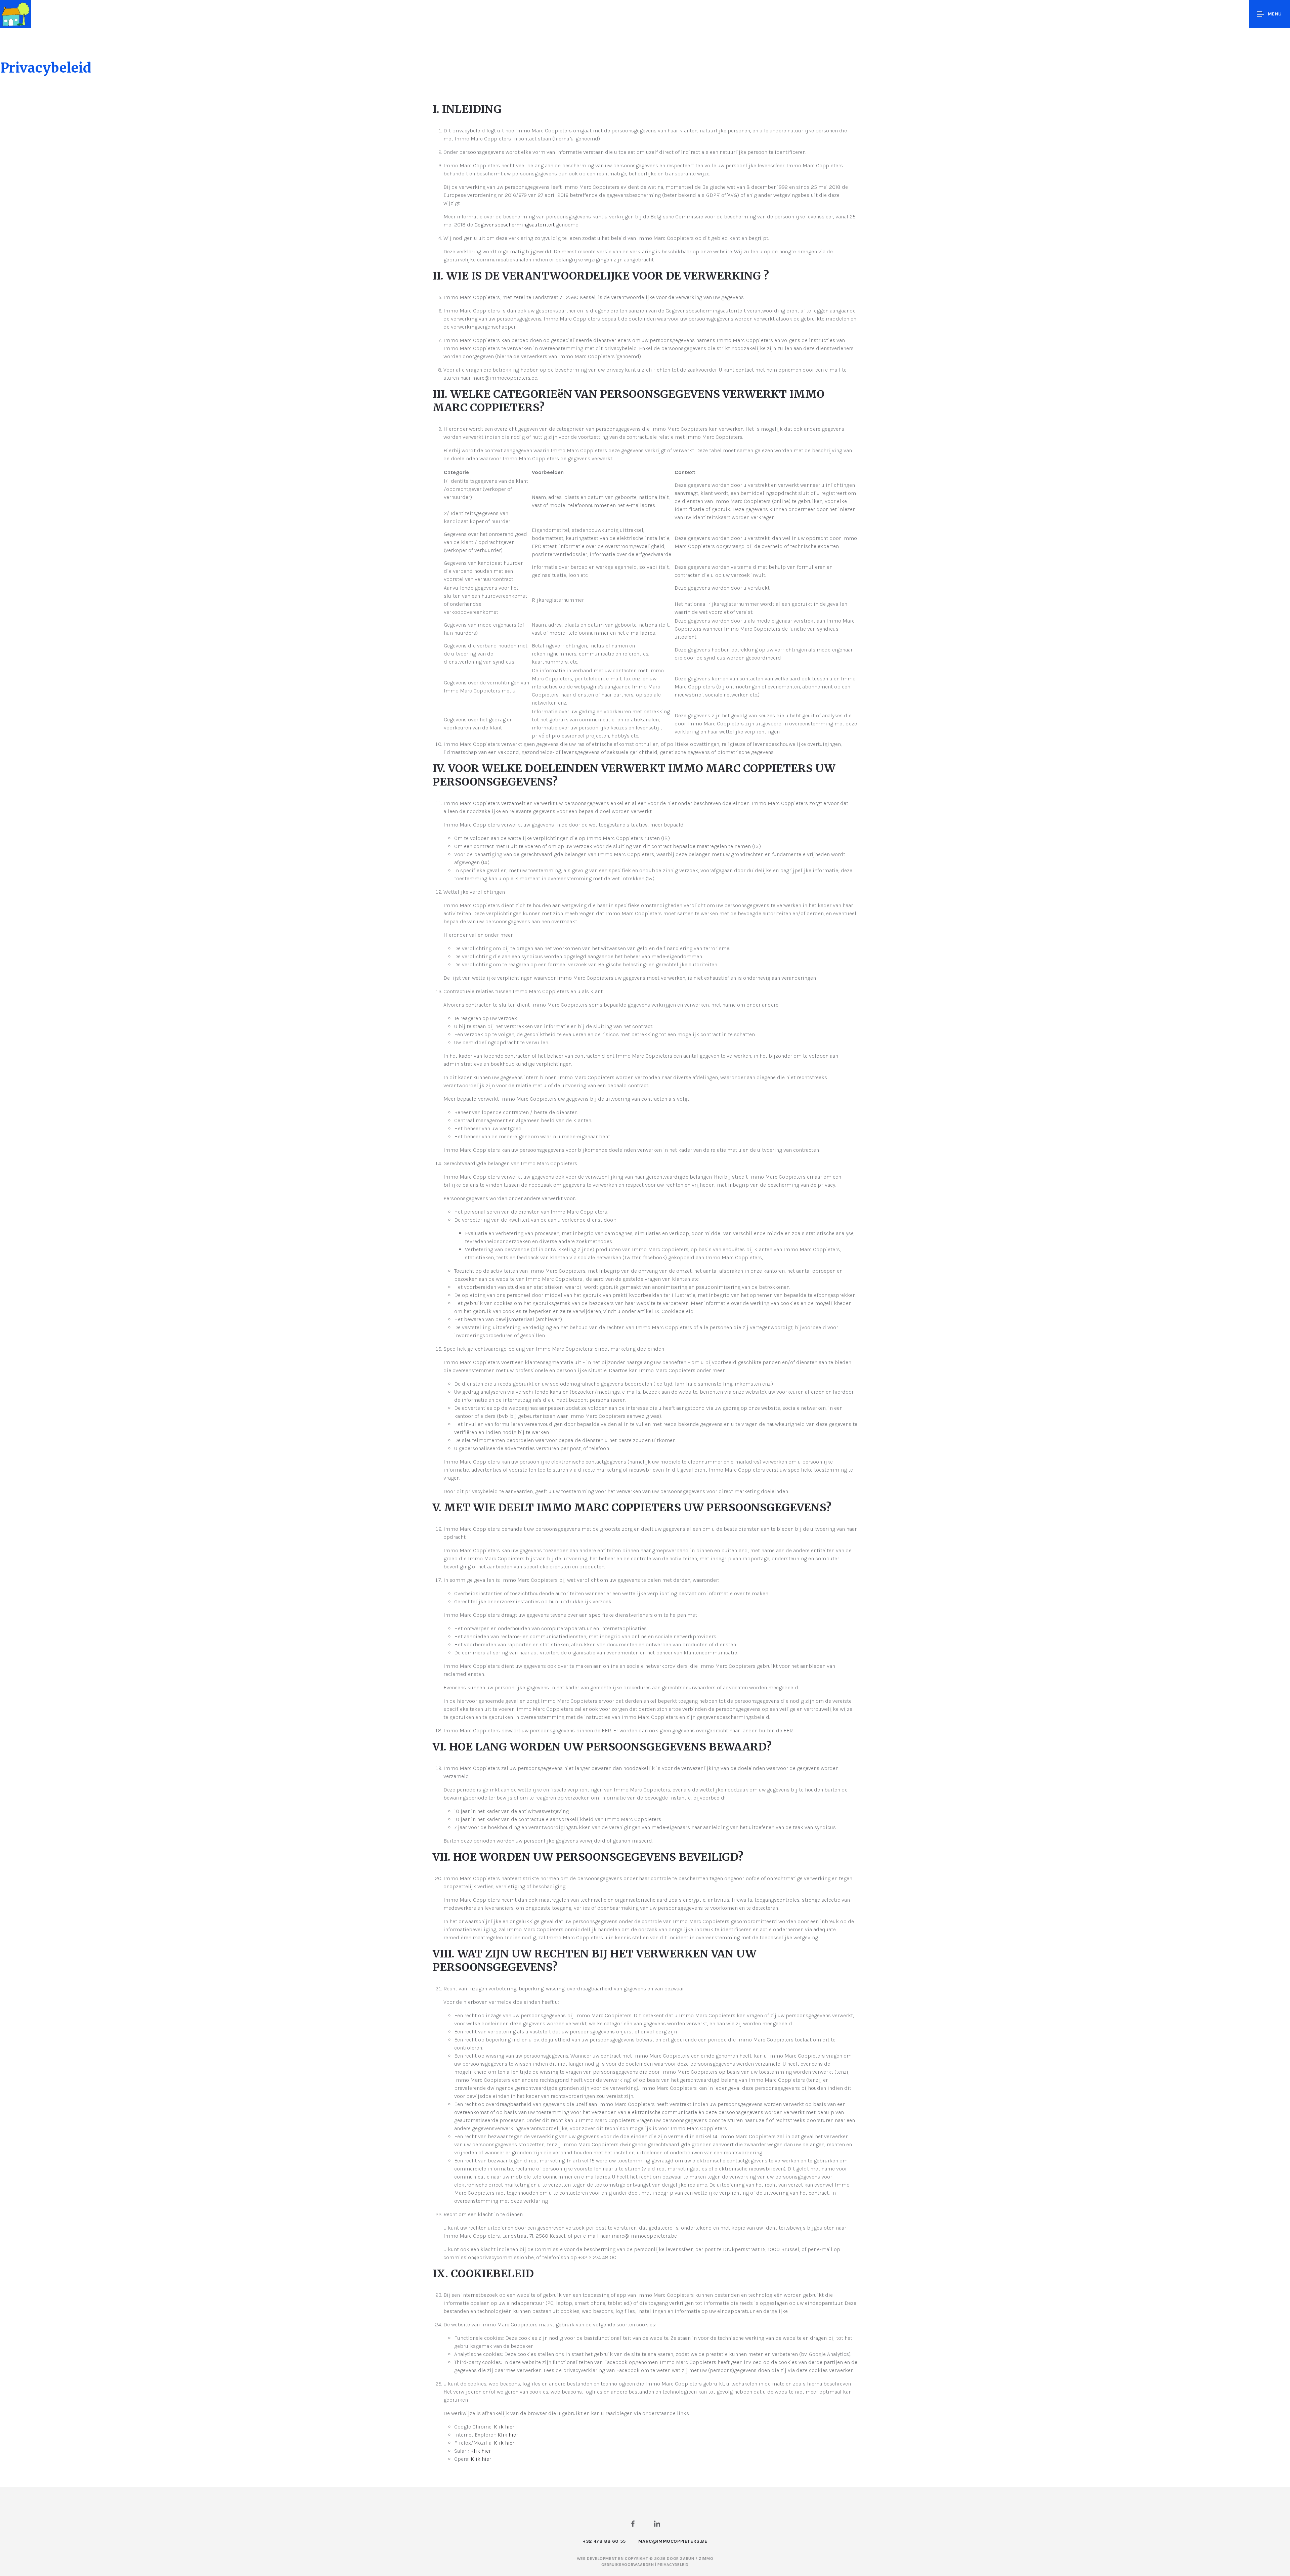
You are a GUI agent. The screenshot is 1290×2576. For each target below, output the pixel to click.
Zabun (687, 2559)
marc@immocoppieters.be (673, 2541)
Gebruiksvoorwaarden (628, 2565)
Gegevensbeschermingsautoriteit (514, 225)
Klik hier (504, 2427)
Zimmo (706, 2559)
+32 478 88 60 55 (604, 2541)
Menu (1275, 14)
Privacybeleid (673, 2565)
